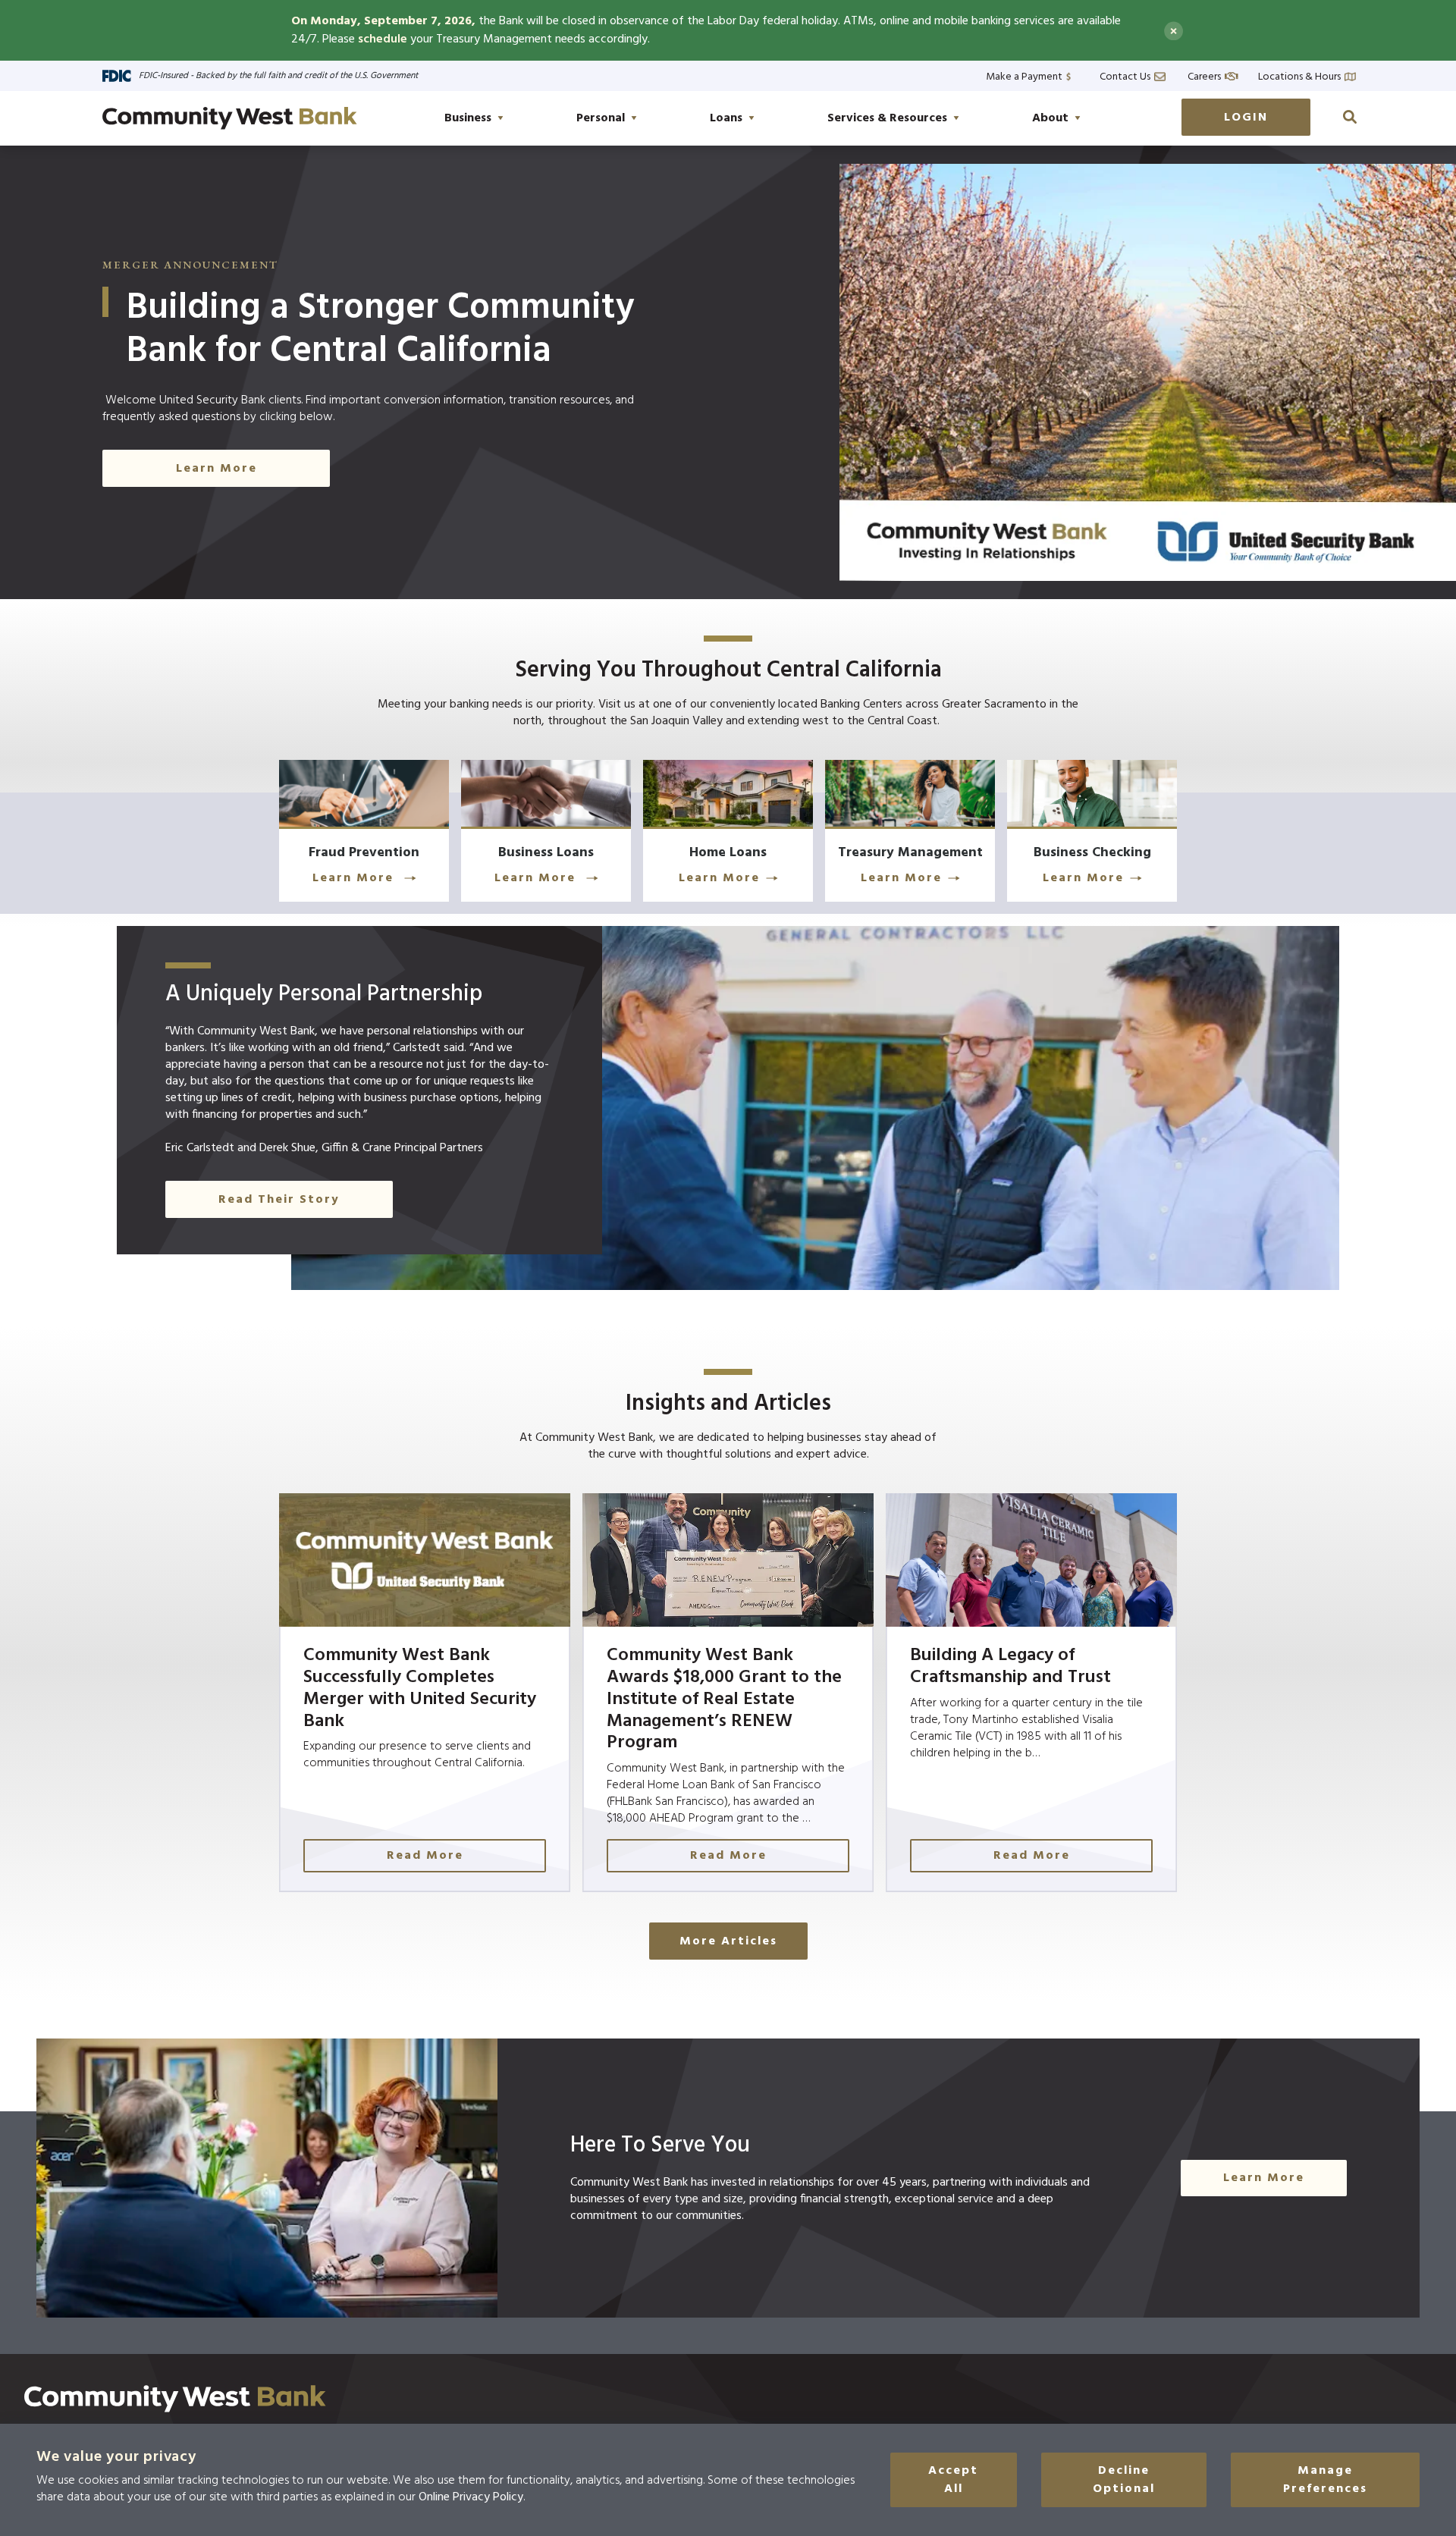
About (1050, 118)
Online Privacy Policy (471, 2497)
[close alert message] (1174, 31)
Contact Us (1125, 75)
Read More (425, 1856)
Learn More (217, 469)
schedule (383, 39)
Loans (726, 118)
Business (468, 118)
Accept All (953, 2480)
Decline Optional (1124, 2480)
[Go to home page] (230, 118)
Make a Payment (1024, 75)
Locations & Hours (1299, 75)
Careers (1204, 75)
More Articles (728, 1941)
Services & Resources (887, 118)
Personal (601, 118)
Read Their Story (279, 1200)
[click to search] (1350, 117)
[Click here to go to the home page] (175, 2399)
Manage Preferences (1325, 2480)
